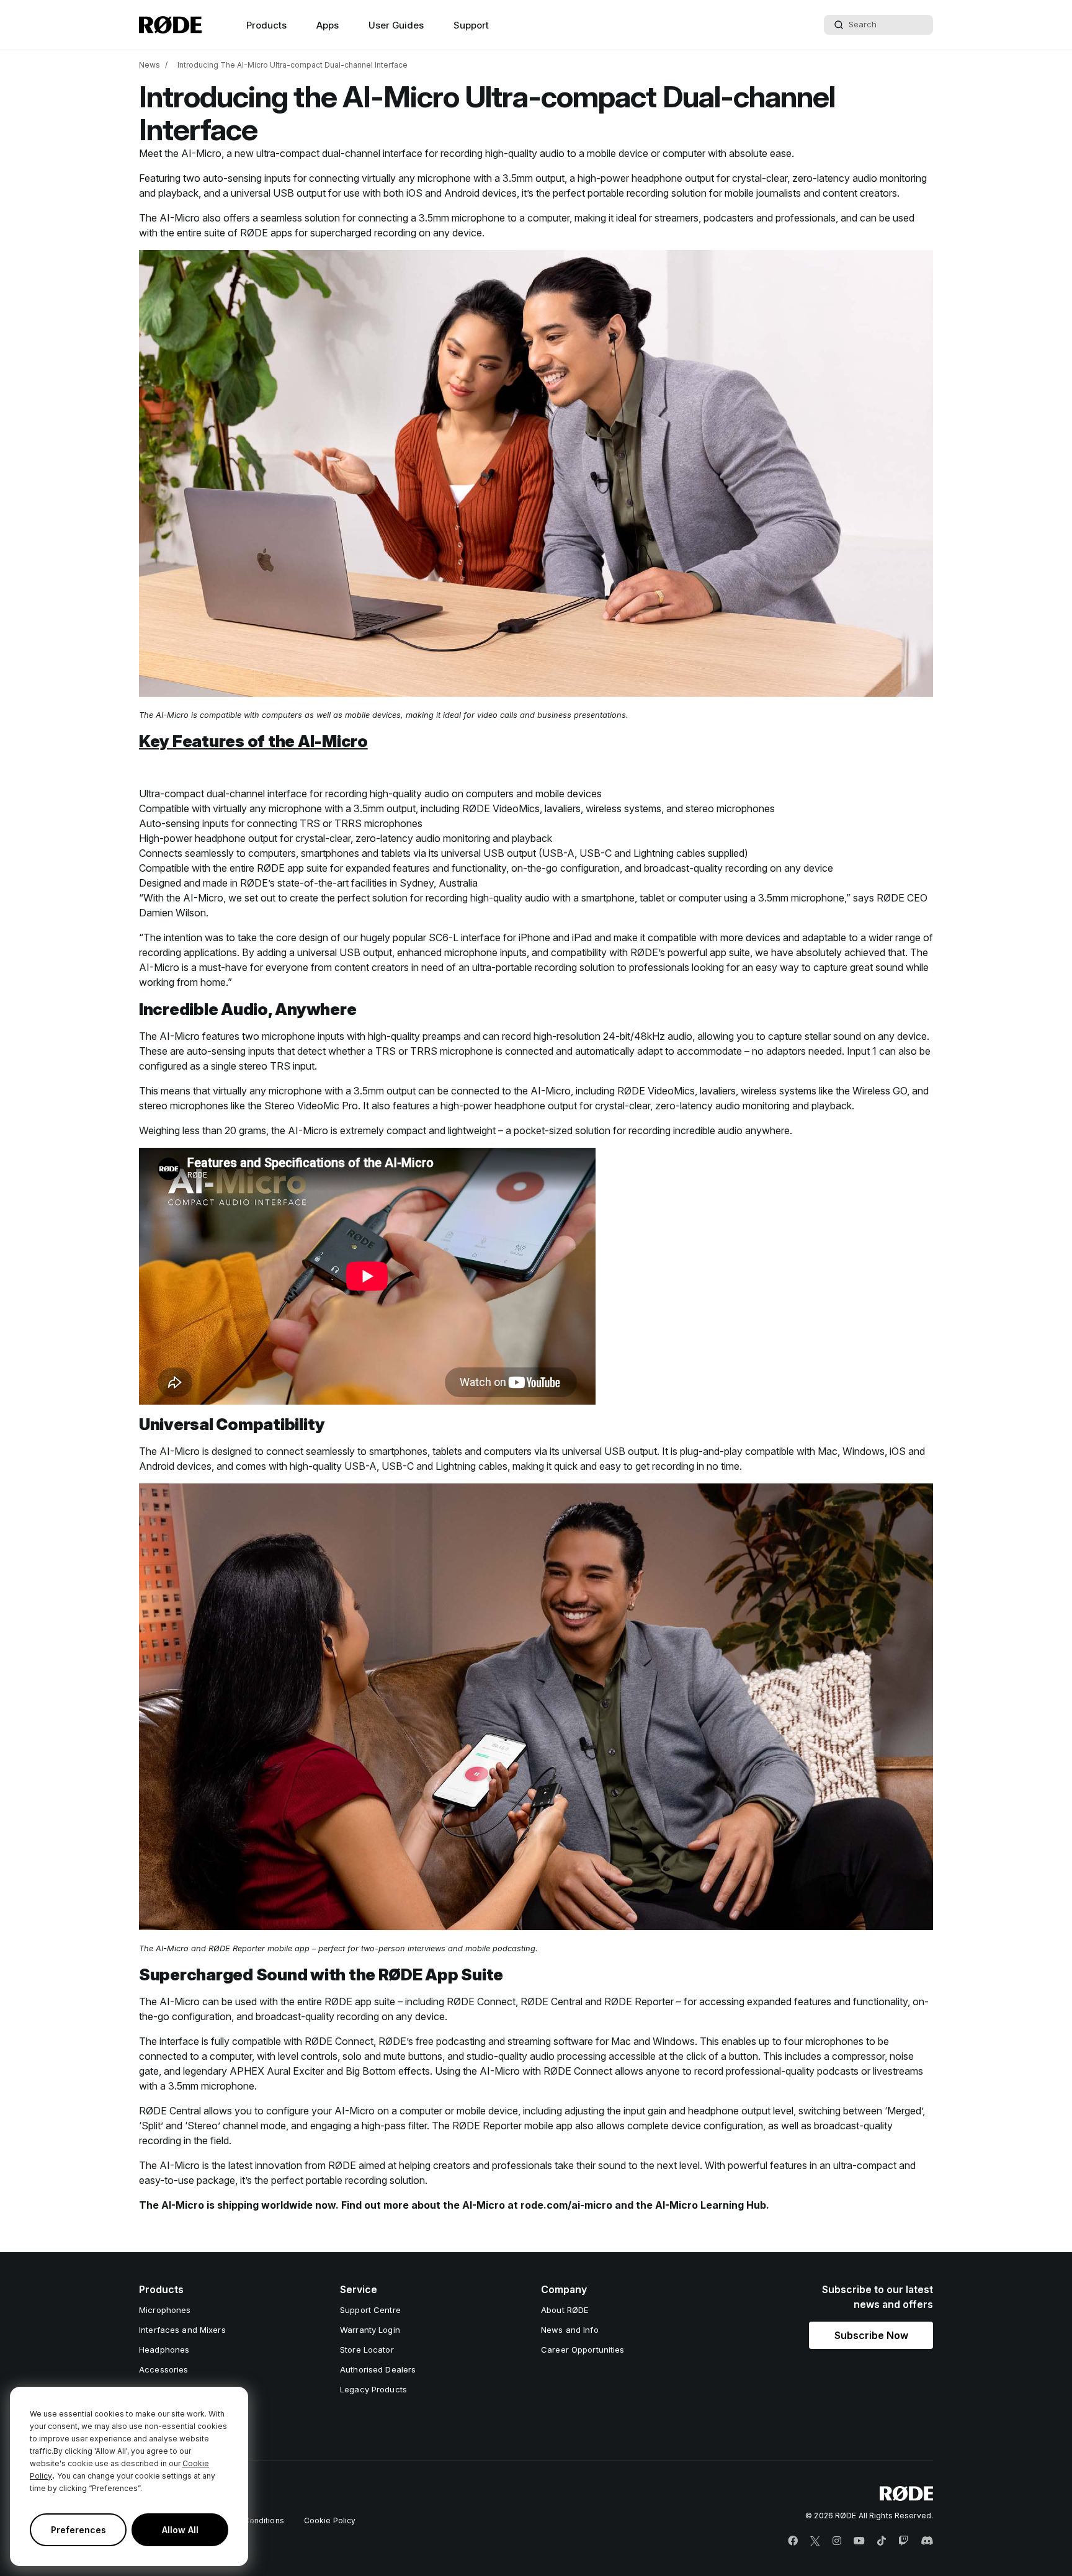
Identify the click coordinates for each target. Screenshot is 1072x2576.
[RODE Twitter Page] (815, 2541)
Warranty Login (370, 2330)
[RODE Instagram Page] (837, 2541)
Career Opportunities (583, 2350)
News (150, 65)
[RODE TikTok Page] (882, 2541)
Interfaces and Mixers (182, 2330)
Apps (328, 25)
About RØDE (565, 2310)
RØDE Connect (481, 2001)
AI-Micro (201, 153)
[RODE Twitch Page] (903, 2541)
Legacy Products (373, 2389)
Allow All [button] (180, 2530)
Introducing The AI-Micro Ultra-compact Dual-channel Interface (293, 65)
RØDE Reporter (237, 1948)
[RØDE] (170, 25)
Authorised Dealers (378, 2369)
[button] (871, 2335)
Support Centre (370, 2310)
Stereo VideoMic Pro (311, 1106)
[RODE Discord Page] (927, 2541)
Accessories (163, 2369)
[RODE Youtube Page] (859, 2541)
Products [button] (266, 25)
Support (471, 25)
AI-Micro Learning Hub (711, 2205)
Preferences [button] (78, 2530)
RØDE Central (552, 2001)
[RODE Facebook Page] (793, 2541)
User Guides (396, 25)
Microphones (165, 2310)
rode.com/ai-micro (566, 2205)
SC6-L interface (465, 937)
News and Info (570, 2330)
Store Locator (367, 2350)
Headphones (164, 2350)
